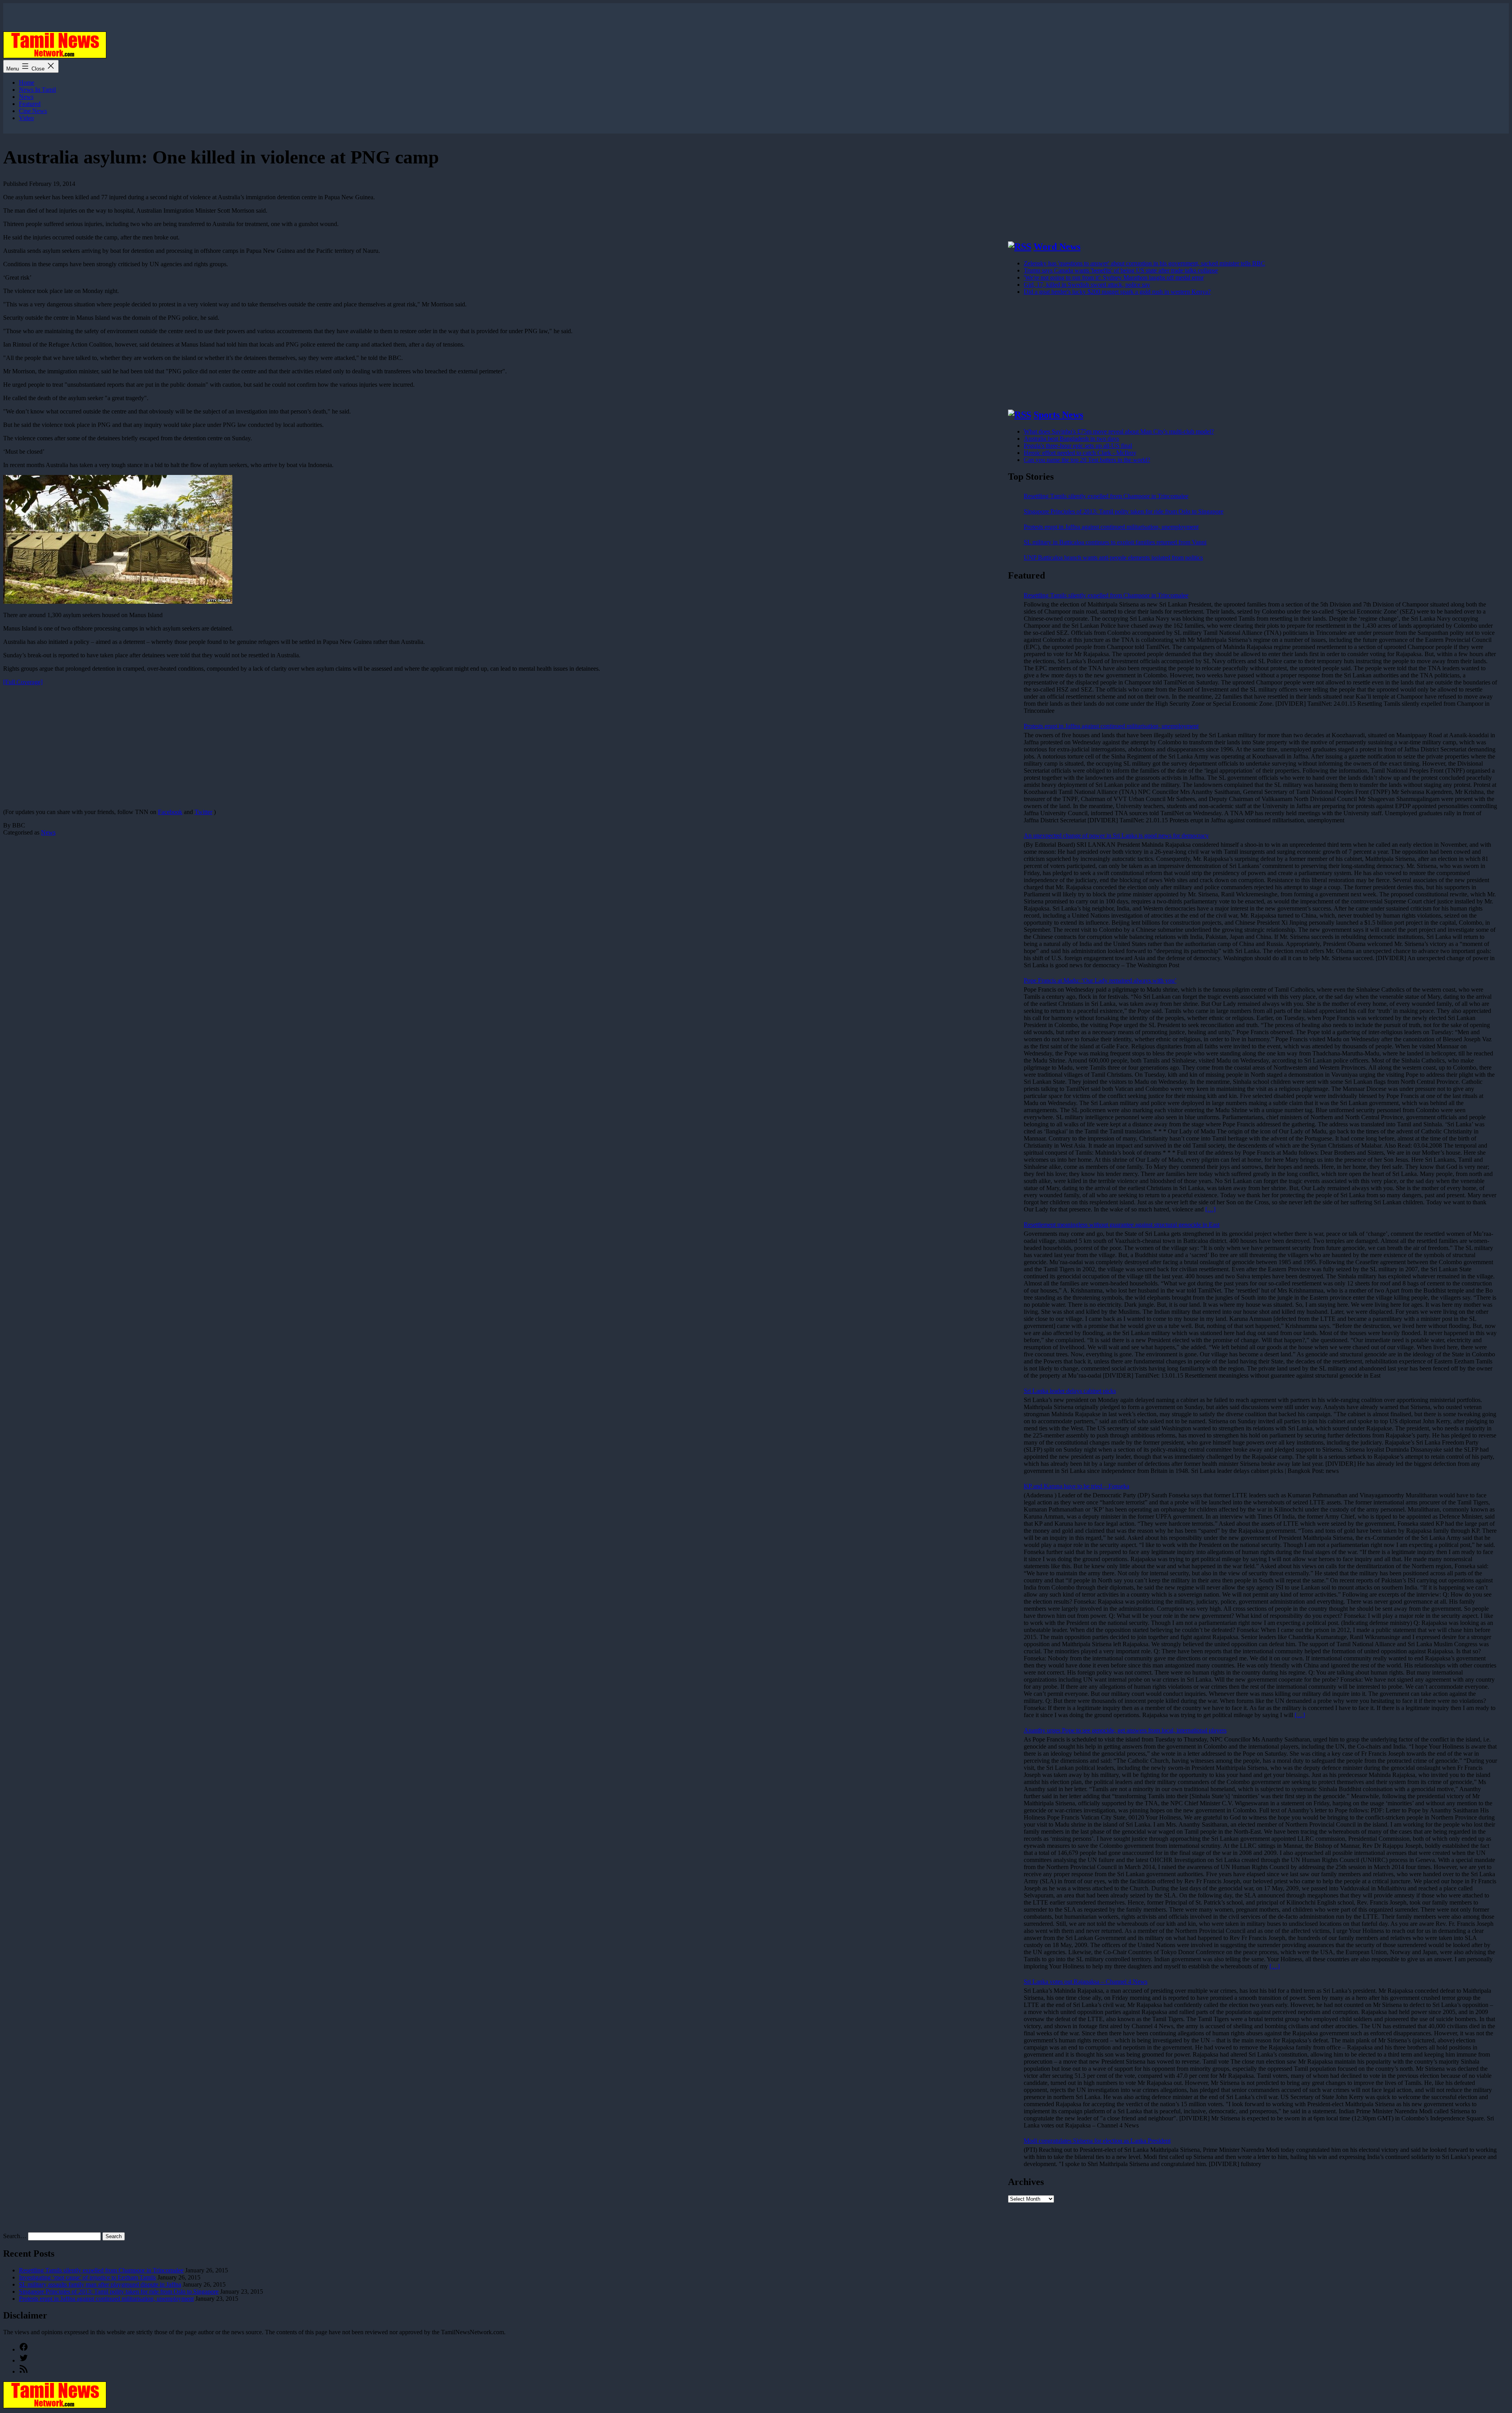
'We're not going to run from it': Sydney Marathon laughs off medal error (1114, 277)
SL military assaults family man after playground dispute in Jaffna (100, 2284)
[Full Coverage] (23, 682)
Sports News (1058, 415)
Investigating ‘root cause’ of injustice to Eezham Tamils (87, 2277)
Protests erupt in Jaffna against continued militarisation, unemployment (1111, 527)
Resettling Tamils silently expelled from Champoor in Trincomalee (1106, 496)
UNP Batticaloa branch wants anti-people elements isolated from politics (1113, 557)
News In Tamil (37, 90)
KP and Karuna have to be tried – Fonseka (1077, 1486)
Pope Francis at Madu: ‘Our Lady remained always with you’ (1100, 980)
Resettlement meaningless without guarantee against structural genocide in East (1122, 1225)
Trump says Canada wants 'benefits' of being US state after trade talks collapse (1121, 270)
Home (27, 83)
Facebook (170, 812)
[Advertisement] (239, 747)
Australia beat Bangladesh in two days (1071, 439)
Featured (30, 104)
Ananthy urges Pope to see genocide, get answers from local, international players (1125, 1730)
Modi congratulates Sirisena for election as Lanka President (1097, 2141)
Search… (15, 2236)
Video (26, 118)
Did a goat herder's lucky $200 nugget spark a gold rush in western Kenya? (1117, 292)
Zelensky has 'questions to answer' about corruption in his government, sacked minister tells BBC (1144, 263)
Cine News (33, 111)
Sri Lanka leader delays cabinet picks (1070, 1391)
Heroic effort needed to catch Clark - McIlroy (1080, 453)
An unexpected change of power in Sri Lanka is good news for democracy (1116, 836)
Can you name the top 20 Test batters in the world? (1087, 460)
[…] (1210, 1209)
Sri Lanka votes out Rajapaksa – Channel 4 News (1086, 1982)
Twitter (203, 812)
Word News (1057, 247)
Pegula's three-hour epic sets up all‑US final (1078, 446)
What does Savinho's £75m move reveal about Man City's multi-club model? (1119, 431)
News (26, 97)
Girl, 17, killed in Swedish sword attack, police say (1087, 285)
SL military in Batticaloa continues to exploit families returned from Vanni (1115, 542)
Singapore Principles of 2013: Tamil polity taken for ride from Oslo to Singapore (1124, 511)
